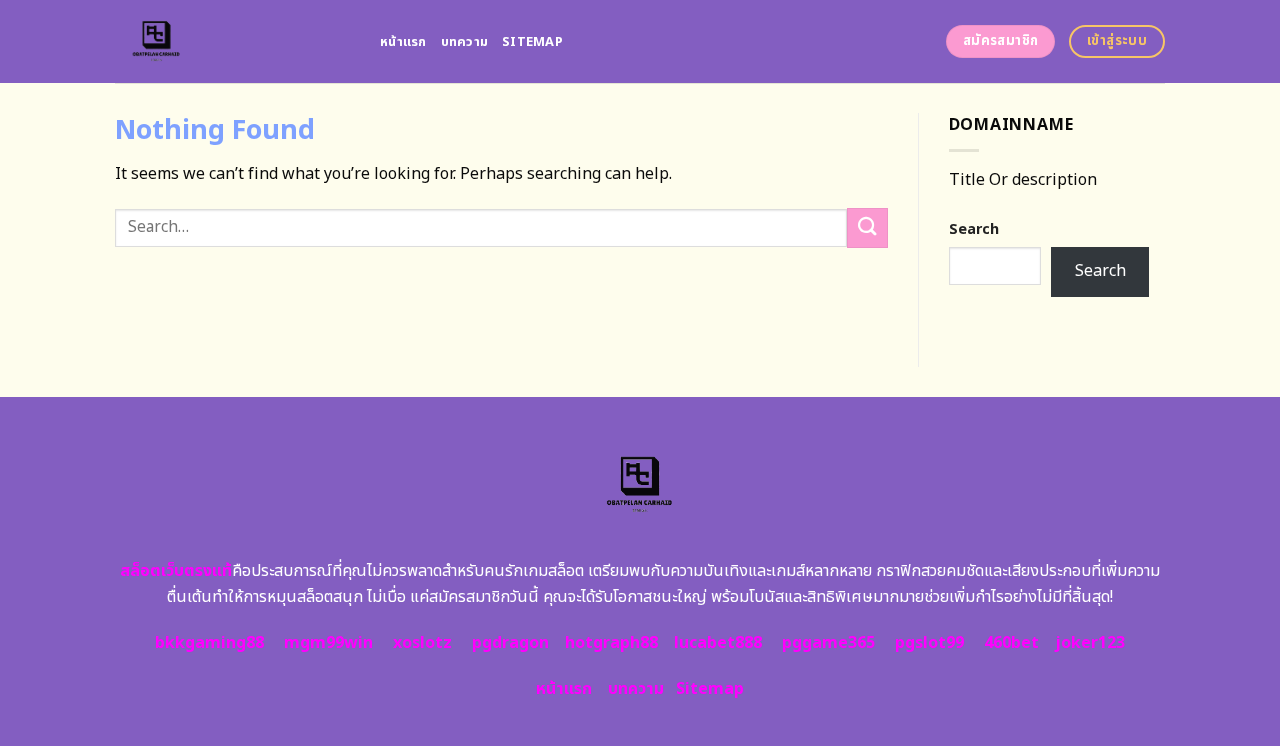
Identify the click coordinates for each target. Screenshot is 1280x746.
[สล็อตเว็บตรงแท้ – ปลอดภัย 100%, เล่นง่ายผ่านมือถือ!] (232, 41)
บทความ (465, 42)
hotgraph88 (611, 643)
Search (974, 229)
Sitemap (532, 42)
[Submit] (867, 227)
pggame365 (828, 643)
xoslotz (422, 643)
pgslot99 (929, 643)
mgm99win (328, 643)
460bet (1011, 643)
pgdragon (510, 643)
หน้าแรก (403, 42)
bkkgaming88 (209, 643)
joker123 (1090, 643)
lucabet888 (718, 643)
